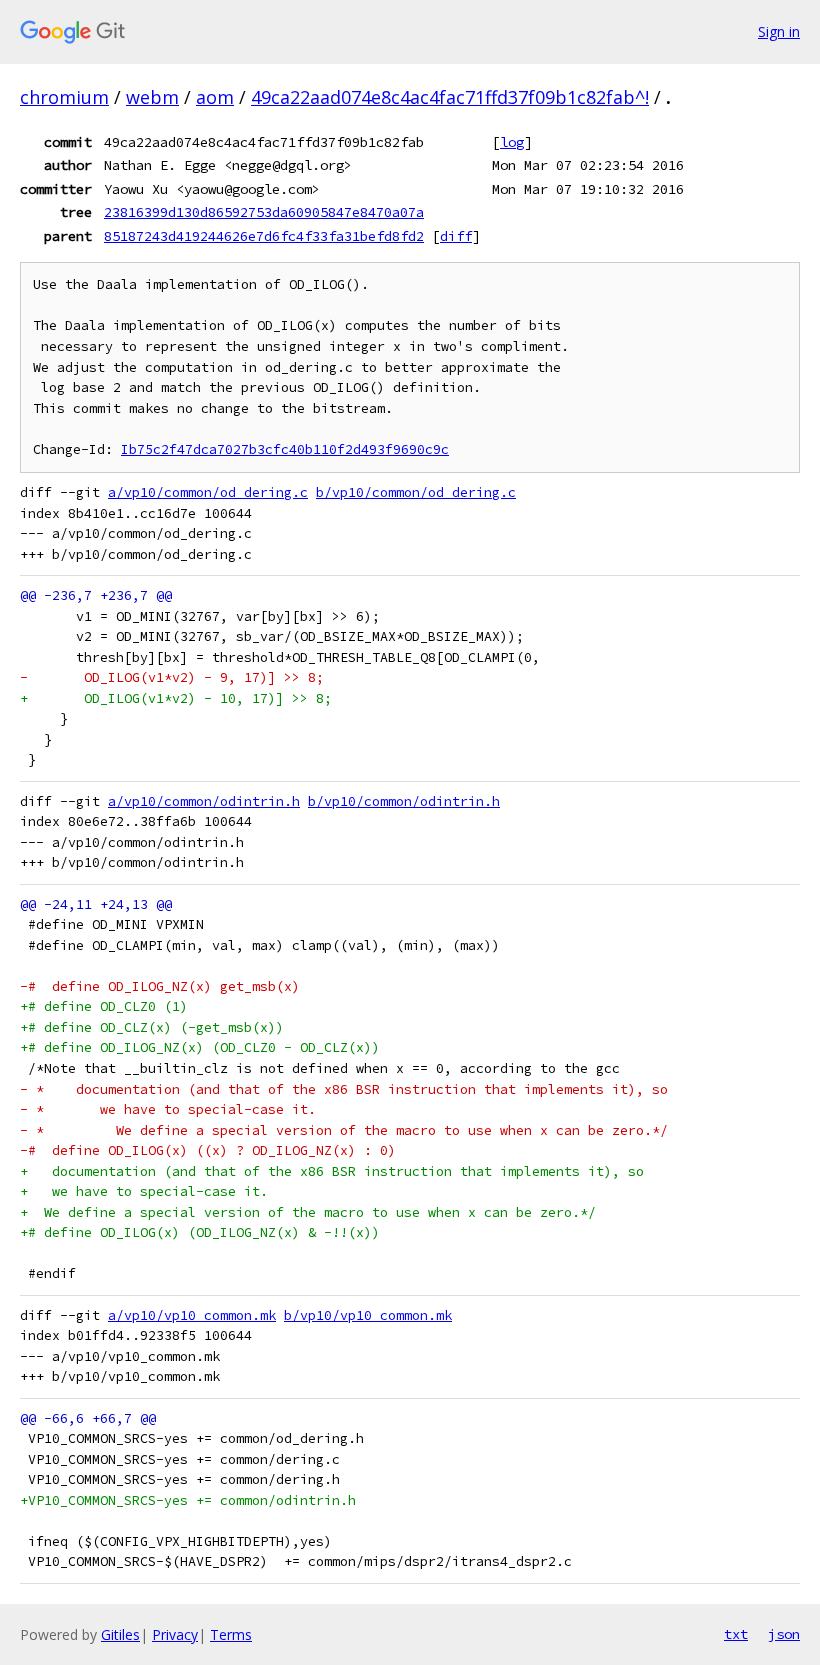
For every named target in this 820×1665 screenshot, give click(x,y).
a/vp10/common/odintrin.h (204, 801)
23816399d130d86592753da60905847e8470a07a (264, 212)
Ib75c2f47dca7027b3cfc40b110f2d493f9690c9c (285, 449)
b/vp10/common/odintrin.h (404, 801)
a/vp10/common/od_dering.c (208, 492)
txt (736, 1634)
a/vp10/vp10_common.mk (192, 1315)
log (512, 142)
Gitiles (120, 1634)
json (784, 1634)
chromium (64, 97)
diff (456, 236)
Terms (231, 1634)
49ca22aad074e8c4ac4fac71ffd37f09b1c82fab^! (450, 97)
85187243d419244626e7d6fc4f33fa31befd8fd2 (264, 236)
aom (215, 97)
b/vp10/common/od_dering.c (416, 492)
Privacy (175, 1634)
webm (152, 97)
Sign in (779, 31)
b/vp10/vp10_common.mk (368, 1315)
